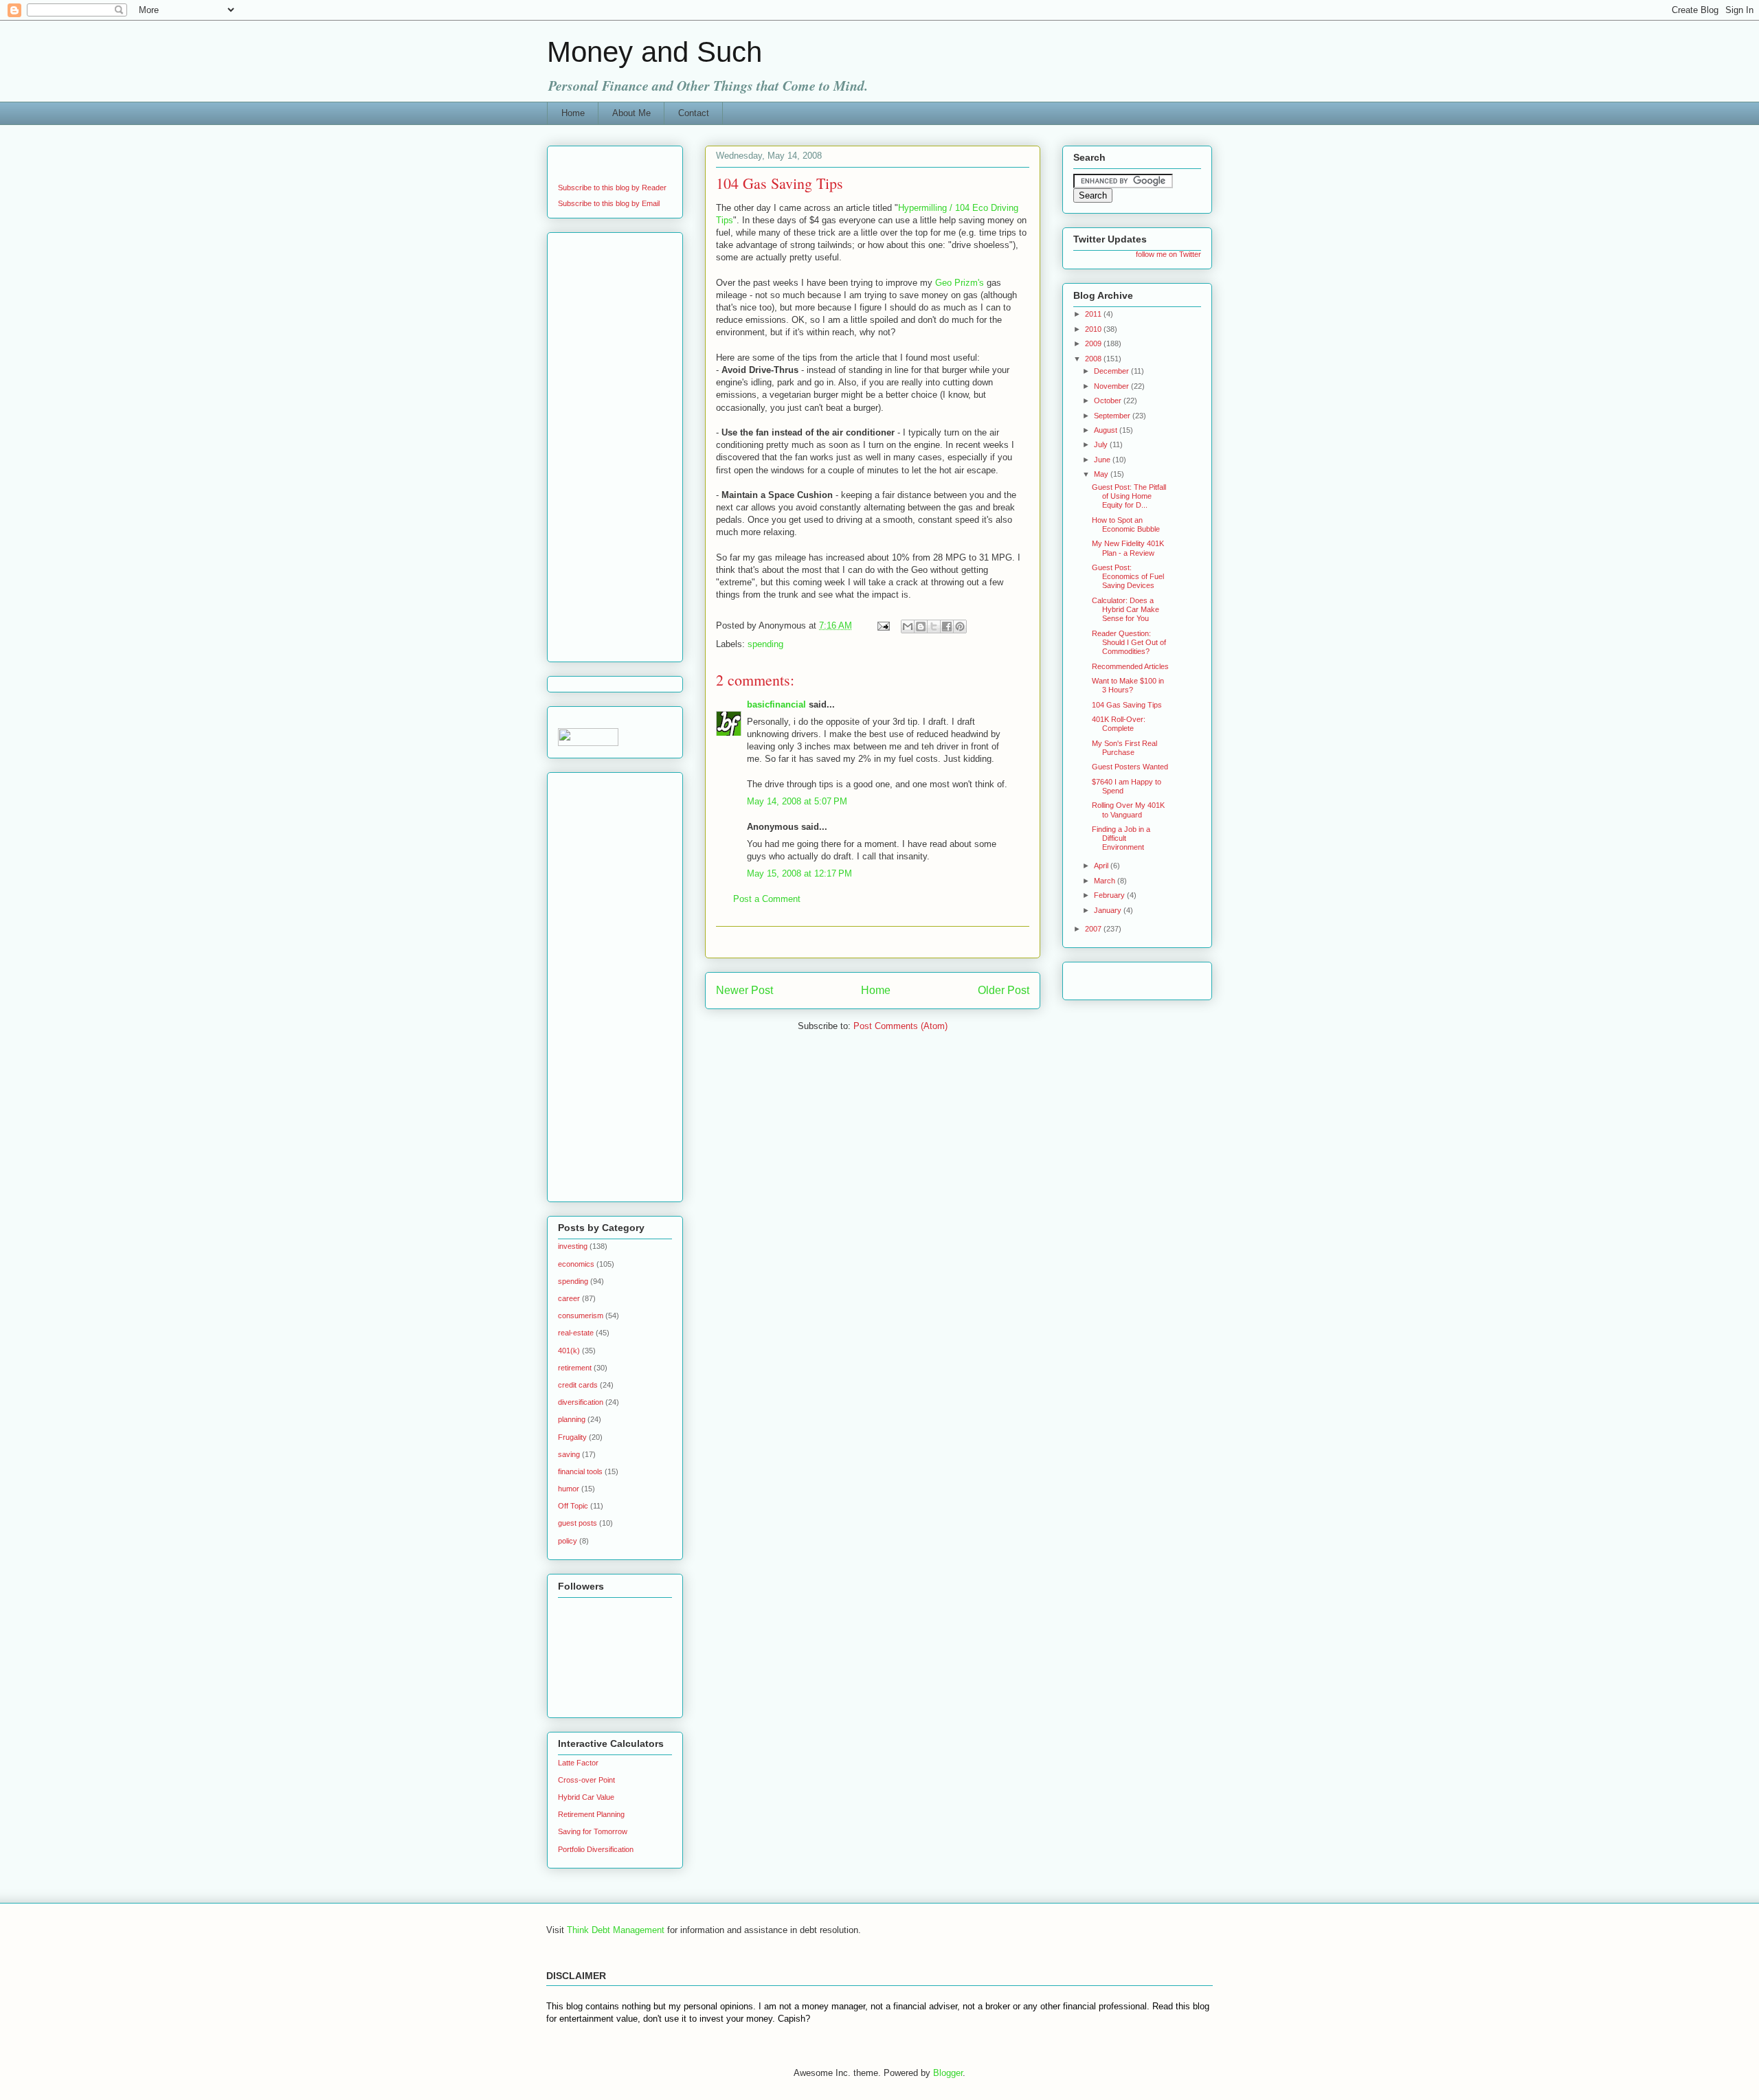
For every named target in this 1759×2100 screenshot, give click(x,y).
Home (573, 113)
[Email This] (908, 626)
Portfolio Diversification (596, 1849)
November (1112, 386)
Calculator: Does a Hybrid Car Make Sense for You (1125, 609)
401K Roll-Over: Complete (1119, 724)
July (1102, 444)
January (1109, 910)
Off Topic (573, 1506)
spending (765, 644)
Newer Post (744, 990)
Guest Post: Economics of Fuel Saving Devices (1128, 576)
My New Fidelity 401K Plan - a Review (1128, 548)
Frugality (572, 1437)
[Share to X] (934, 626)
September (1113, 416)
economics (576, 1264)
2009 (1094, 343)
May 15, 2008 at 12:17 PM (799, 873)
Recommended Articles (1130, 666)
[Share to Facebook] (947, 626)
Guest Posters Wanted (1130, 767)
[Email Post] (883, 625)
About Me (631, 113)
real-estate (576, 1333)
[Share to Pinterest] (960, 626)
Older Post (1004, 990)
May (1102, 474)
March (1106, 881)
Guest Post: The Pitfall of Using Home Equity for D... (1129, 496)
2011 (1094, 314)
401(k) (569, 1351)
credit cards (578, 1385)
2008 (1094, 359)
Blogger (948, 2073)
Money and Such (654, 52)
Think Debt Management (616, 1930)
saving (569, 1454)
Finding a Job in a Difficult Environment (1121, 838)
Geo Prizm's (960, 283)
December (1112, 371)
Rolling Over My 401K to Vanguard (1128, 810)
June (1103, 460)
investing (573, 1246)
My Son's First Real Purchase (1124, 748)
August (1107, 430)
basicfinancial (776, 704)
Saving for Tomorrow (593, 1831)
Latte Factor (578, 1763)
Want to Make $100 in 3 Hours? (1128, 685)
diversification (581, 1402)
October (1109, 400)
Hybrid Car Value (586, 1797)
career (569, 1298)
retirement (575, 1368)
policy (568, 1541)
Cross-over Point (586, 1780)
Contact (694, 113)
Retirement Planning (591, 1814)
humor (569, 1489)
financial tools (580, 1471)
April (1102, 866)
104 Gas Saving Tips (1127, 705)
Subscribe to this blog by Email (609, 203)
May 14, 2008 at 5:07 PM (797, 801)
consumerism (581, 1316)
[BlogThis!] (921, 626)
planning (572, 1419)
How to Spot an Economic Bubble (1126, 524)
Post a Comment (767, 899)
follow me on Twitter (1168, 254)
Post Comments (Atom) (900, 1026)
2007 (1094, 929)
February (1110, 895)
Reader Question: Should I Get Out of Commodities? (1129, 642)
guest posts (578, 1523)
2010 (1094, 329)
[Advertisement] (877, 942)
